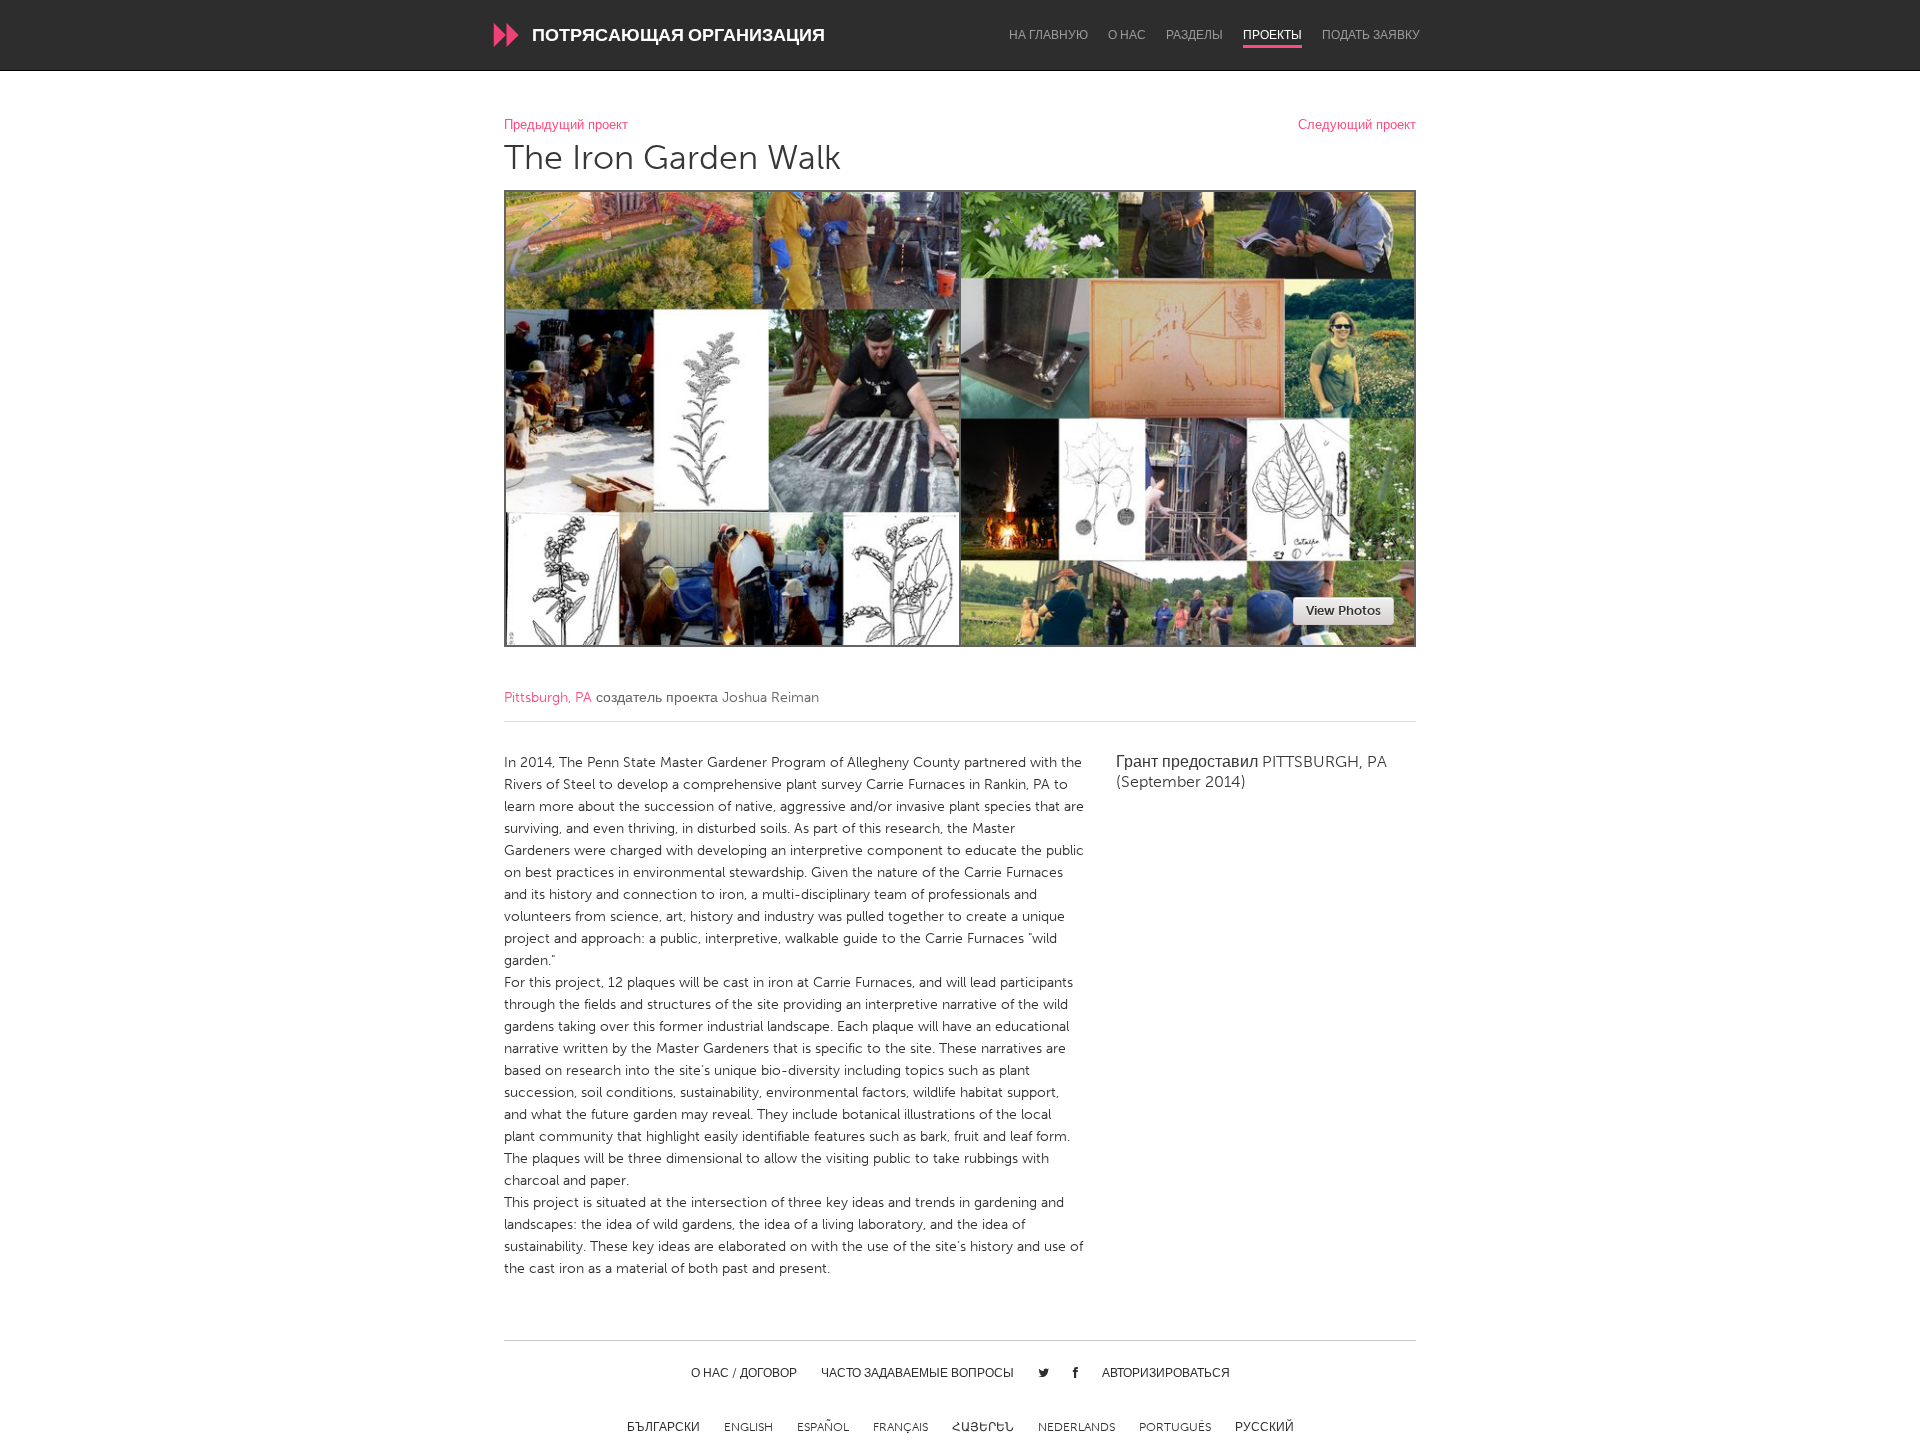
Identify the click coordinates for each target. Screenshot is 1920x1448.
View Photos (1343, 610)
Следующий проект (1357, 125)
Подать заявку (1371, 35)
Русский (1264, 1427)
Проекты (1272, 35)
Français (900, 1427)
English (748, 1427)
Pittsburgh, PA (548, 697)
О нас (1127, 35)
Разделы (1194, 35)
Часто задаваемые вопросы (917, 1373)
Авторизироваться (1166, 1373)
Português (1175, 1427)
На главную (1048, 35)
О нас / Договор (744, 1373)
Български (663, 1427)
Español (823, 1427)
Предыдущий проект (566, 125)
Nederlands (1076, 1427)
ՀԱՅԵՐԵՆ (983, 1427)
